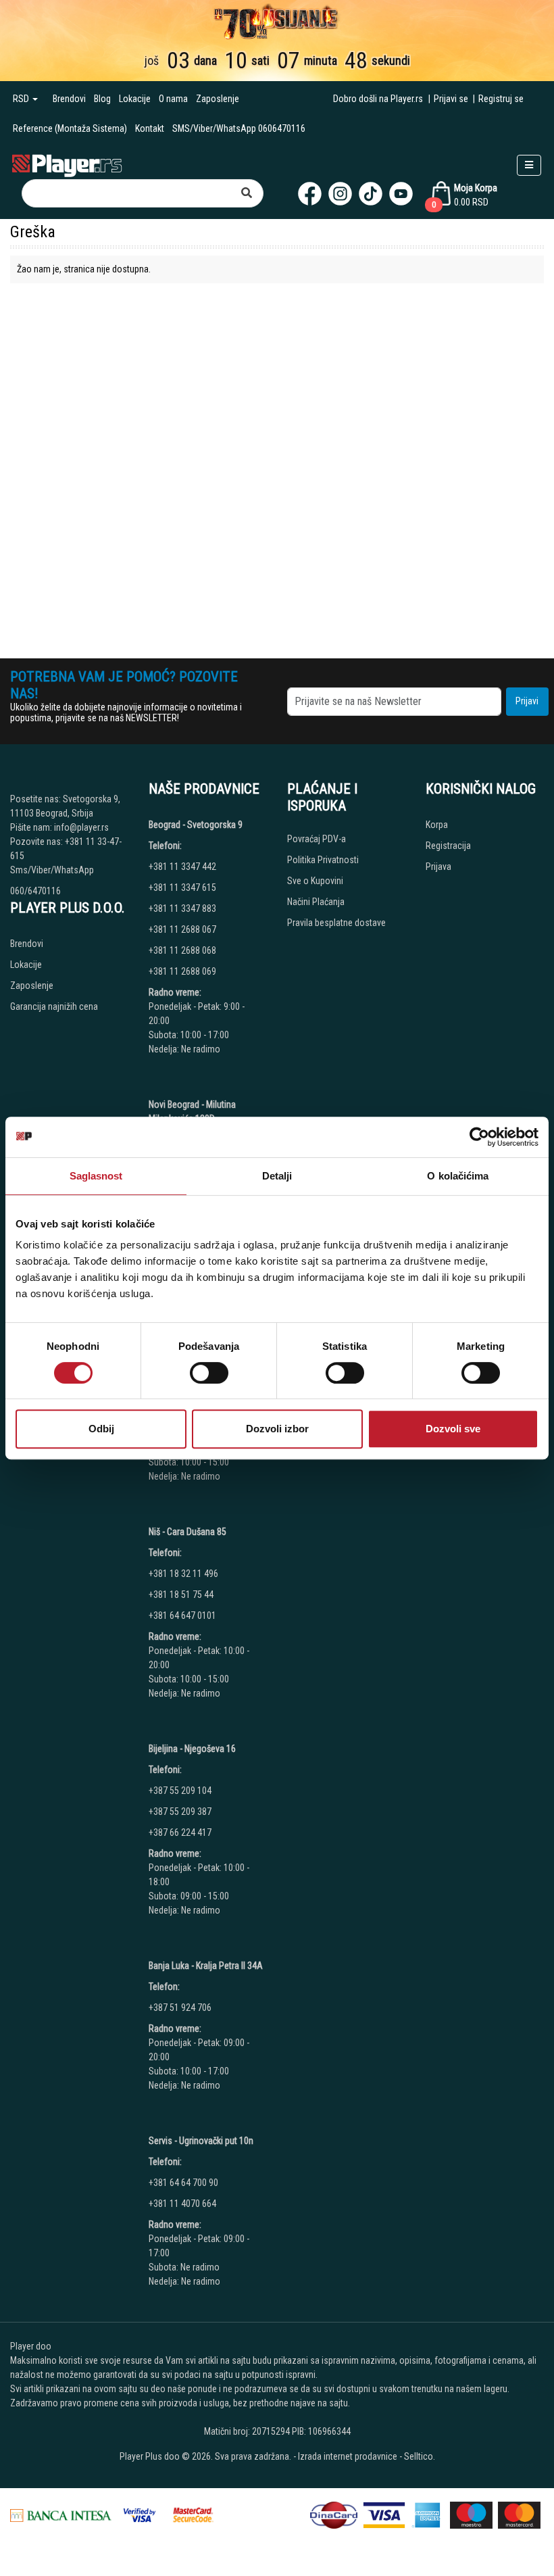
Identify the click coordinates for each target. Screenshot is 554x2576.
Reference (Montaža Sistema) (70, 128)
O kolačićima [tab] (458, 1176)
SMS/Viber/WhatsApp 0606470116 (239, 128)
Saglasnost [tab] (96, 1176)
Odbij (101, 1429)
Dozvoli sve (453, 1429)
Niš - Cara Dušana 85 (187, 1532)
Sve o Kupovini (315, 881)
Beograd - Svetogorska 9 (196, 825)
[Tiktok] (371, 194)
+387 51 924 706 (180, 2008)
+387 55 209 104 (180, 1791)
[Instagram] (340, 194)
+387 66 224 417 (180, 1832)
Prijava (438, 867)
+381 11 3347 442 (182, 867)
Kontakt (150, 128)
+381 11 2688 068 (182, 950)
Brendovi (69, 99)
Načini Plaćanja (316, 902)
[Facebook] (310, 194)
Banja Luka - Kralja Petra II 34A (206, 1966)
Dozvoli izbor (277, 1429)
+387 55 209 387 (180, 1812)
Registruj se (501, 99)
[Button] (247, 193)
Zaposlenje (218, 99)
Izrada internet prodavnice (348, 2456)
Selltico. (420, 2456)
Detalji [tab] (277, 1176)
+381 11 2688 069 (182, 971)
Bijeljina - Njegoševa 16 (192, 1749)
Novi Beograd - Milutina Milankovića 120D (192, 1112)
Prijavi (527, 701)
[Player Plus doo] (67, 165)
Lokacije (135, 99)
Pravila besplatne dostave (336, 923)
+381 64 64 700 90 (183, 2183)
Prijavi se (451, 99)
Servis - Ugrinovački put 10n (201, 2141)
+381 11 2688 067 (182, 929)
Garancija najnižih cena (54, 1006)
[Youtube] (401, 194)
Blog (102, 99)
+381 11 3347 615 (182, 888)
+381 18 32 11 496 (183, 1574)
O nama (173, 99)
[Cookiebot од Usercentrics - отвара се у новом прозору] (479, 1137)
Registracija (448, 846)
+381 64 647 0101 (182, 1615)
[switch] (209, 1373)
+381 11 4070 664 (182, 2204)
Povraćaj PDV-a (317, 839)
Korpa (437, 825)
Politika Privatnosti (323, 860)
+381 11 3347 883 (182, 908)
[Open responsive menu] (529, 165)
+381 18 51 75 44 (181, 1595)
